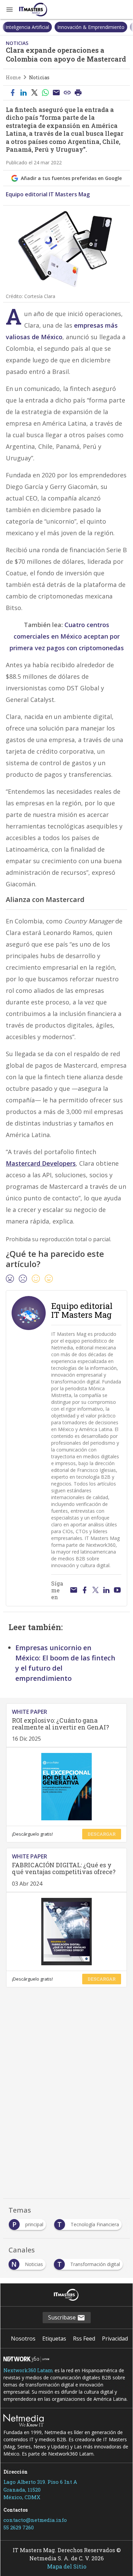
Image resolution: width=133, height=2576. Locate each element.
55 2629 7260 (19, 2527)
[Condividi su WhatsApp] (45, 93)
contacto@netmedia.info (35, 2520)
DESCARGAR (102, 1834)
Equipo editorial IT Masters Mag (48, 194)
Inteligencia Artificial (27, 27)
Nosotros (23, 2339)
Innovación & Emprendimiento (91, 27)
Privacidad (115, 2339)
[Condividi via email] (56, 93)
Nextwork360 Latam (28, 2370)
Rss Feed (84, 2339)
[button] (10, 10)
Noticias (39, 77)
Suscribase (63, 2317)
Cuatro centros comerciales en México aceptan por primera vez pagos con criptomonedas (67, 636)
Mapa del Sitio (67, 2566)
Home (13, 77)
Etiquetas (54, 2339)
